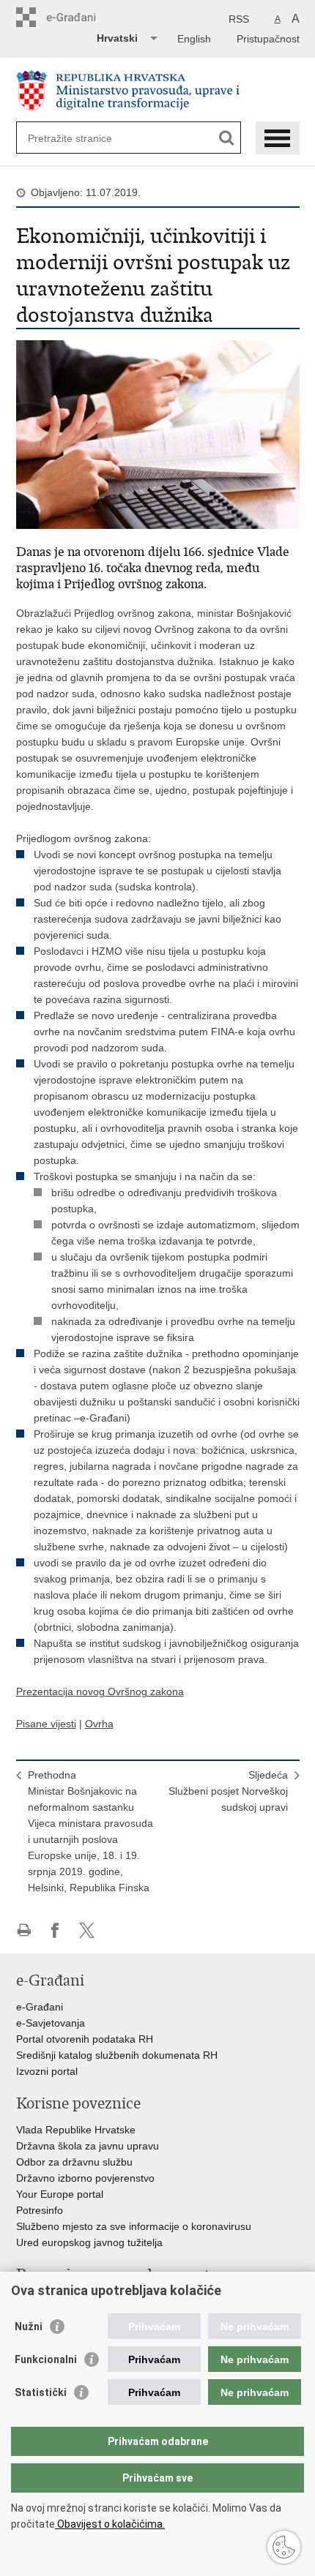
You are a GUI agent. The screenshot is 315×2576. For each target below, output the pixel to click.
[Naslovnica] (158, 90)
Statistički (41, 2392)
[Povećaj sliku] (158, 434)
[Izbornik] (278, 138)
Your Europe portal (60, 2194)
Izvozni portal (47, 2071)
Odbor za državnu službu (74, 2162)
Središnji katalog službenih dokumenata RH (117, 2055)
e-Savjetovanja (51, 2023)
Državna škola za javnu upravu (88, 2146)
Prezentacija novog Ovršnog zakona (100, 1691)
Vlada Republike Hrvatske (76, 2130)
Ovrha (99, 1724)
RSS (239, 19)
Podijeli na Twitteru (87, 1930)
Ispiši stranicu (24, 1930)
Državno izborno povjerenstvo (85, 2178)
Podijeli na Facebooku (55, 1930)
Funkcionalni (46, 2359)
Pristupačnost (268, 39)
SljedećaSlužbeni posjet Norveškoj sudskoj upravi (228, 1791)
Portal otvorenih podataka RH (85, 2039)
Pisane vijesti (46, 1724)
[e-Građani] (79, 17)
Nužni (29, 2327)
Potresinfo (40, 2210)
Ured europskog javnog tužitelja (89, 2242)
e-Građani (40, 2007)
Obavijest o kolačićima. (110, 2524)
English (194, 39)
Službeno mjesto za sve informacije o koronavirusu (134, 2226)
